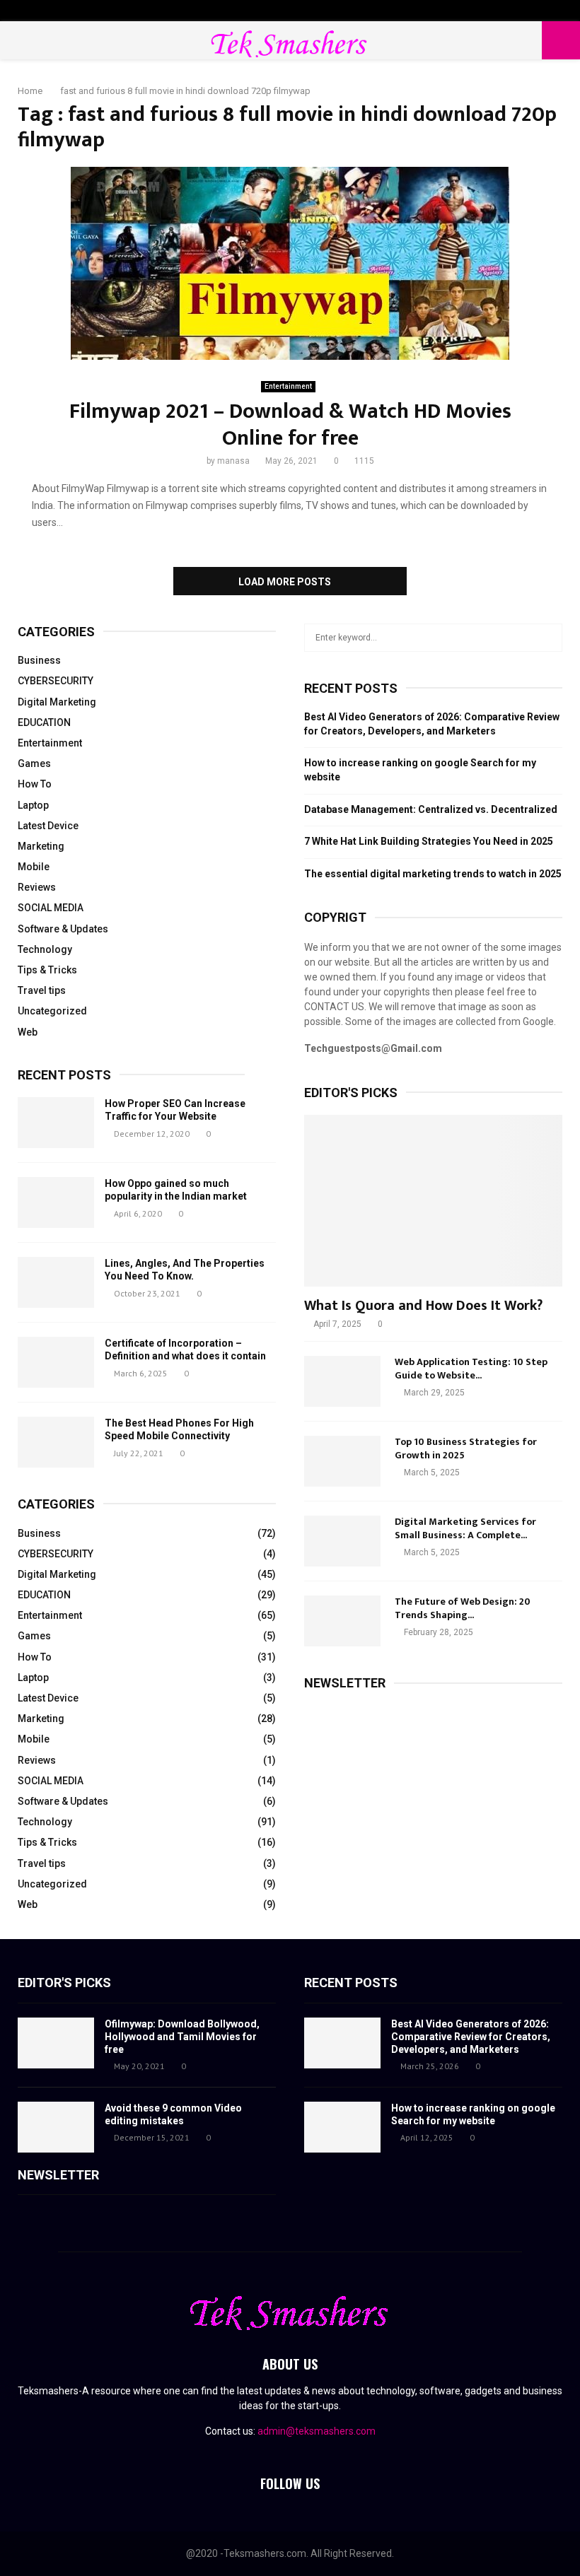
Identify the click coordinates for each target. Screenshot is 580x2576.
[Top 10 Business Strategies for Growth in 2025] (342, 1461)
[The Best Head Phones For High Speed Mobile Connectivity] (56, 1442)
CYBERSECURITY (56, 681)
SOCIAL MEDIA (51, 908)
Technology (45, 949)
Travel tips (42, 990)
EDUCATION (44, 722)
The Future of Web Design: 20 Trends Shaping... (463, 1608)
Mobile (34, 867)
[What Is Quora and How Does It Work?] (433, 1201)
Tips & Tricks (47, 970)
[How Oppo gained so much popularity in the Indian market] (56, 1202)
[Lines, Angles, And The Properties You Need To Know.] (56, 1282)
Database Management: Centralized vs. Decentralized (431, 809)
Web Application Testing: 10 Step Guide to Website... (471, 1368)
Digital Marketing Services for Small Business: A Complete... (465, 1528)
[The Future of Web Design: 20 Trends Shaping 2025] (342, 1621)
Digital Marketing (57, 702)
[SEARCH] (548, 638)
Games (34, 763)
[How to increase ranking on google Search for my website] (342, 2127)
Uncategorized (52, 1011)
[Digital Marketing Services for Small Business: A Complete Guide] (342, 1541)
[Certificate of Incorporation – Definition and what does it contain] (56, 1362)
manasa (233, 461)
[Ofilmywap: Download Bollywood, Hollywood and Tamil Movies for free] (56, 2043)
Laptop (33, 805)
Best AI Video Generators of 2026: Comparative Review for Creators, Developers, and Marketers (471, 2037)
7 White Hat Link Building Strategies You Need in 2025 (429, 841)
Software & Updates (63, 929)
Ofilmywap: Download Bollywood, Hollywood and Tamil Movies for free (182, 2037)
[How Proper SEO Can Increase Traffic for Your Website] (56, 1123)
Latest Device (48, 826)
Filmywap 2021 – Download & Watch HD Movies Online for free (290, 425)
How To (35, 784)
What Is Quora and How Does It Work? (423, 1306)
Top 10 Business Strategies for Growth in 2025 (466, 1448)
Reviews (37, 887)
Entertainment (288, 386)
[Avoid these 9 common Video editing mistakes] (56, 2127)
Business (39, 660)
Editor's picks (64, 1983)
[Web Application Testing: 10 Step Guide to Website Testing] (342, 1381)
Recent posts (64, 1075)
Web (28, 1032)
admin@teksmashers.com (317, 2431)
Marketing (41, 846)
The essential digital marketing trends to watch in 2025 (433, 874)
